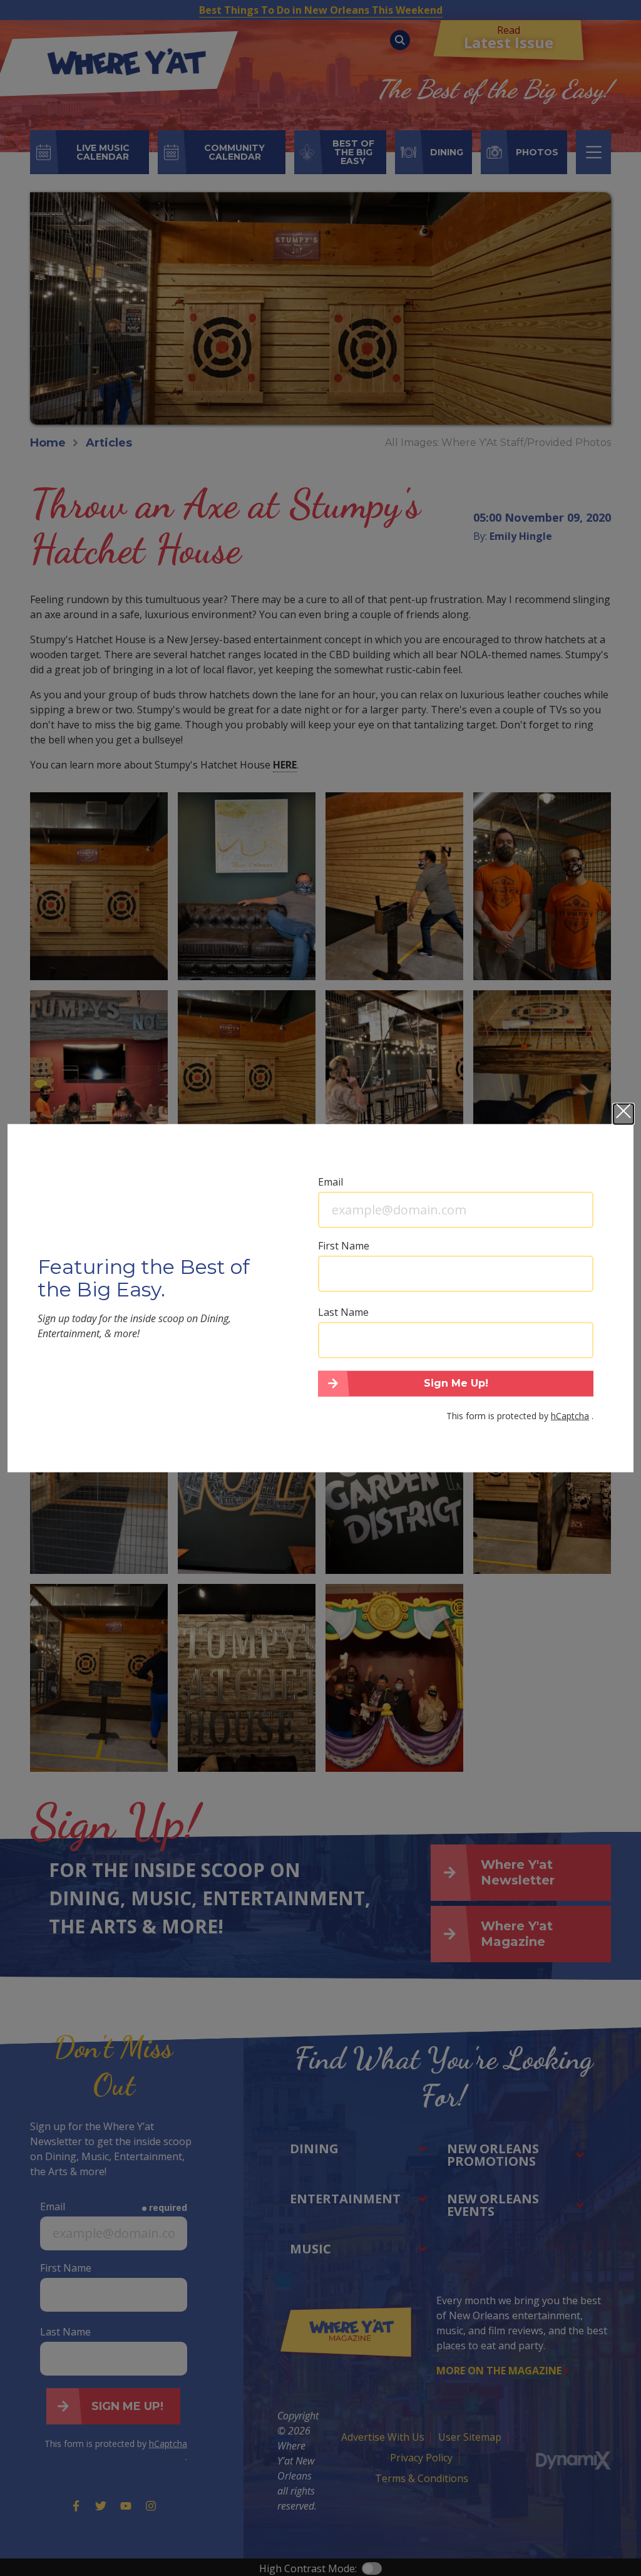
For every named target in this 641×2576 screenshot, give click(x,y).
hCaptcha (570, 1416)
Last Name (343, 1311)
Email (331, 1181)
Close (623, 1114)
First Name (344, 1245)
